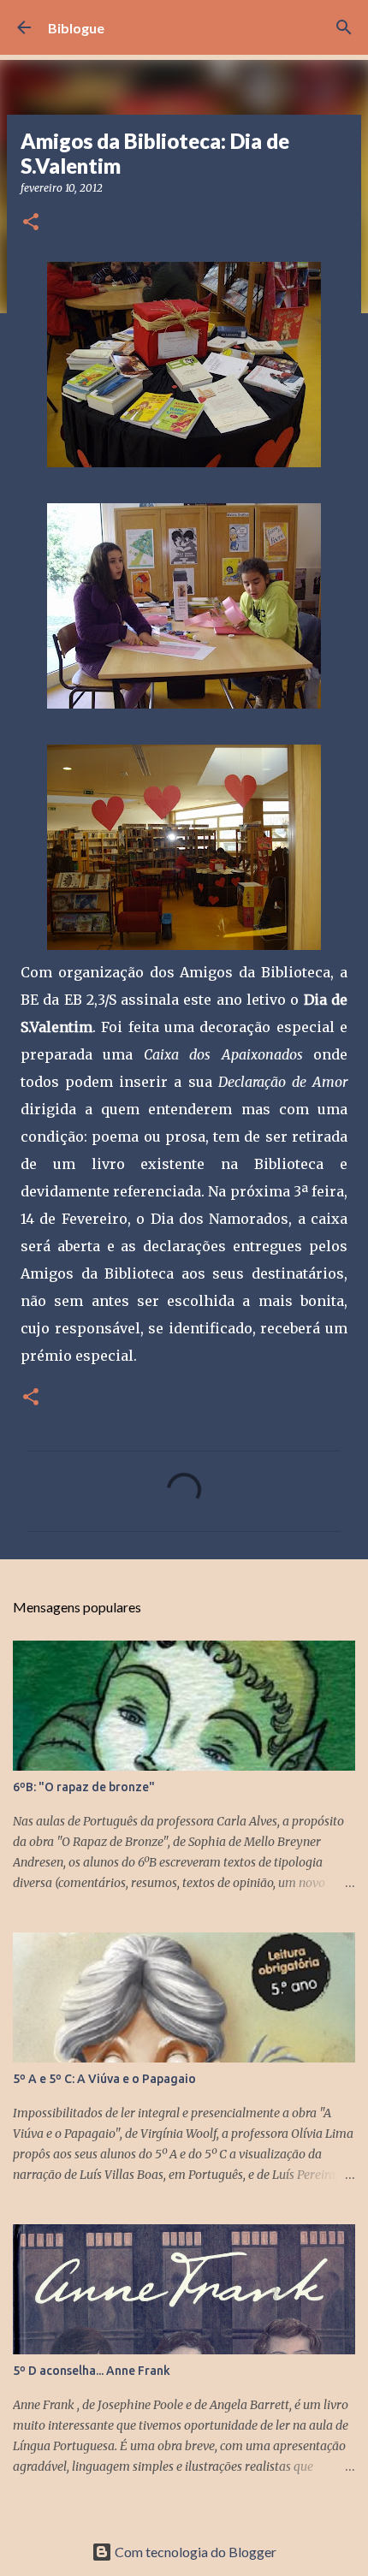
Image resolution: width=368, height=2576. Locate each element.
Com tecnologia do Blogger (194, 2552)
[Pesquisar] (344, 27)
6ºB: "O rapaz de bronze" (84, 1787)
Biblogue (76, 28)
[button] (31, 223)
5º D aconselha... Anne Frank (92, 2371)
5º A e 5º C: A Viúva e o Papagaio (104, 2079)
